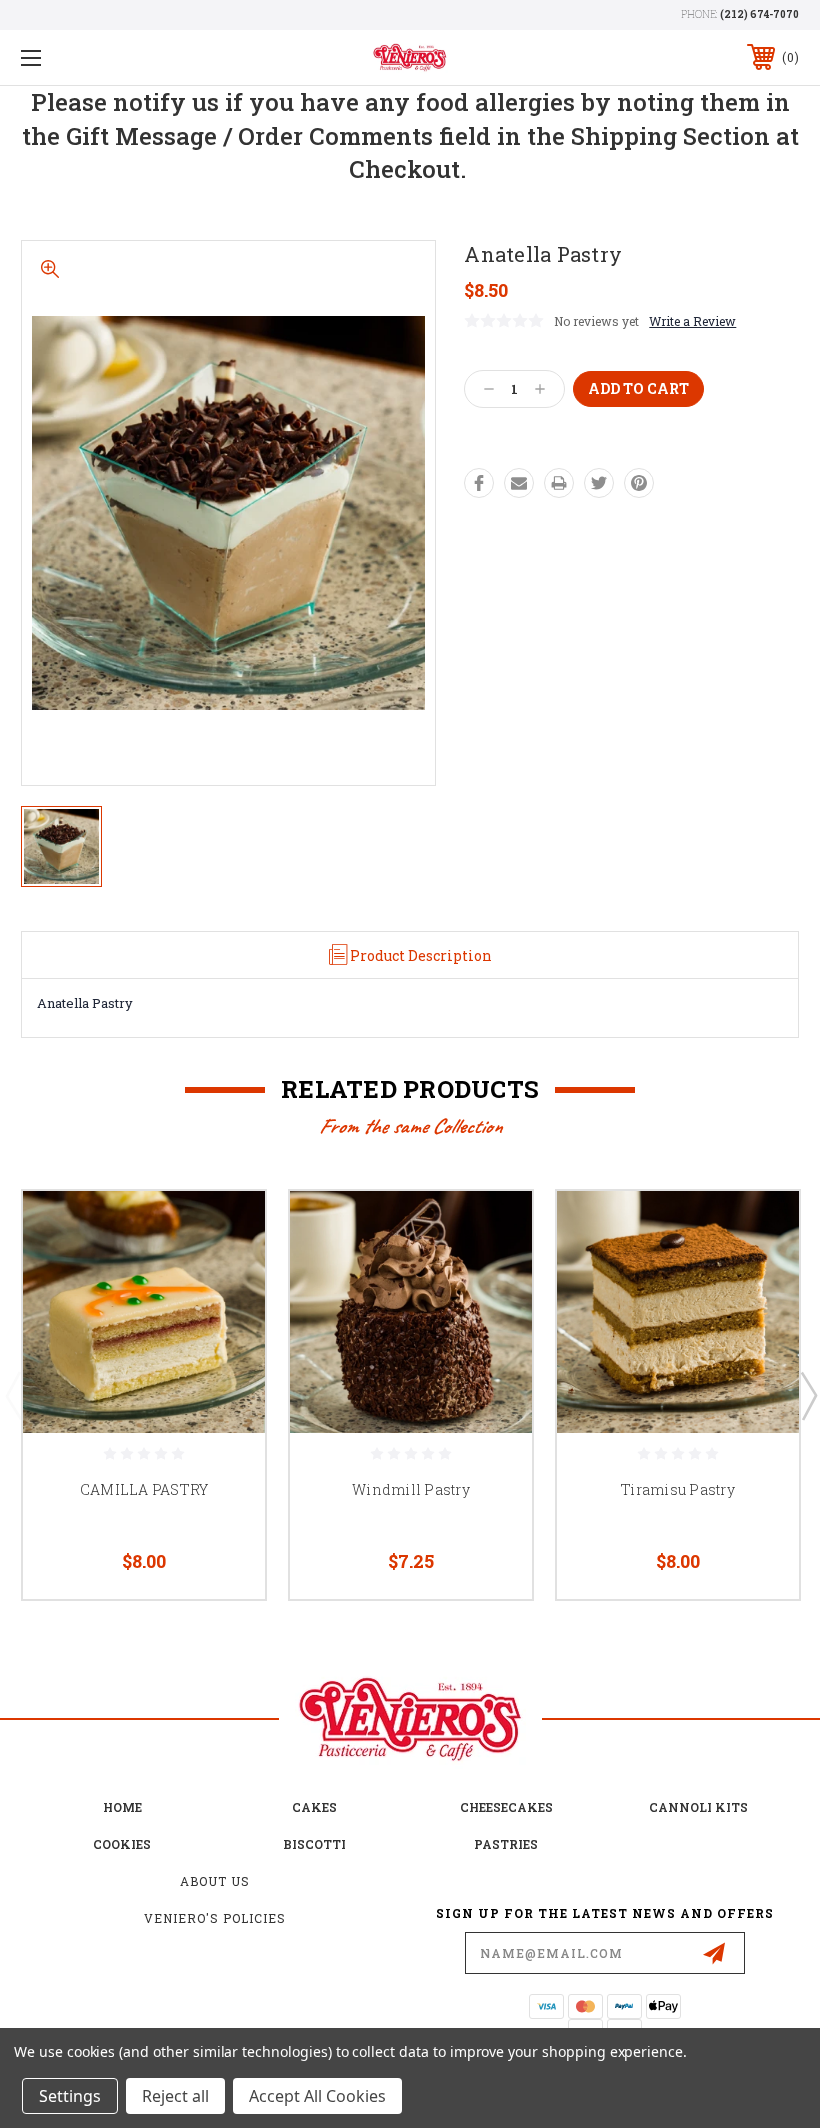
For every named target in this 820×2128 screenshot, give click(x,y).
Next (808, 1395)
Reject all (175, 2096)
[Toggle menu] (99, 57)
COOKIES (122, 1844)
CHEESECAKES (506, 1807)
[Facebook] (479, 483)
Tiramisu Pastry (678, 1489)
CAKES (314, 1807)
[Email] (519, 483)
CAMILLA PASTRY (144, 1489)
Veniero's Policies (215, 1918)
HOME (122, 1807)
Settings (70, 2096)
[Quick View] (225, 1230)
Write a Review (692, 321)
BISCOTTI (314, 1844)
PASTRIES (506, 1844)
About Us (215, 1881)
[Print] (559, 483)
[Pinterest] (639, 483)
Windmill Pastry (411, 1489)
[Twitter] (599, 483)
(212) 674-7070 (759, 14)
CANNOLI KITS (698, 1807)
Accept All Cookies (317, 2096)
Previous (13, 1395)
